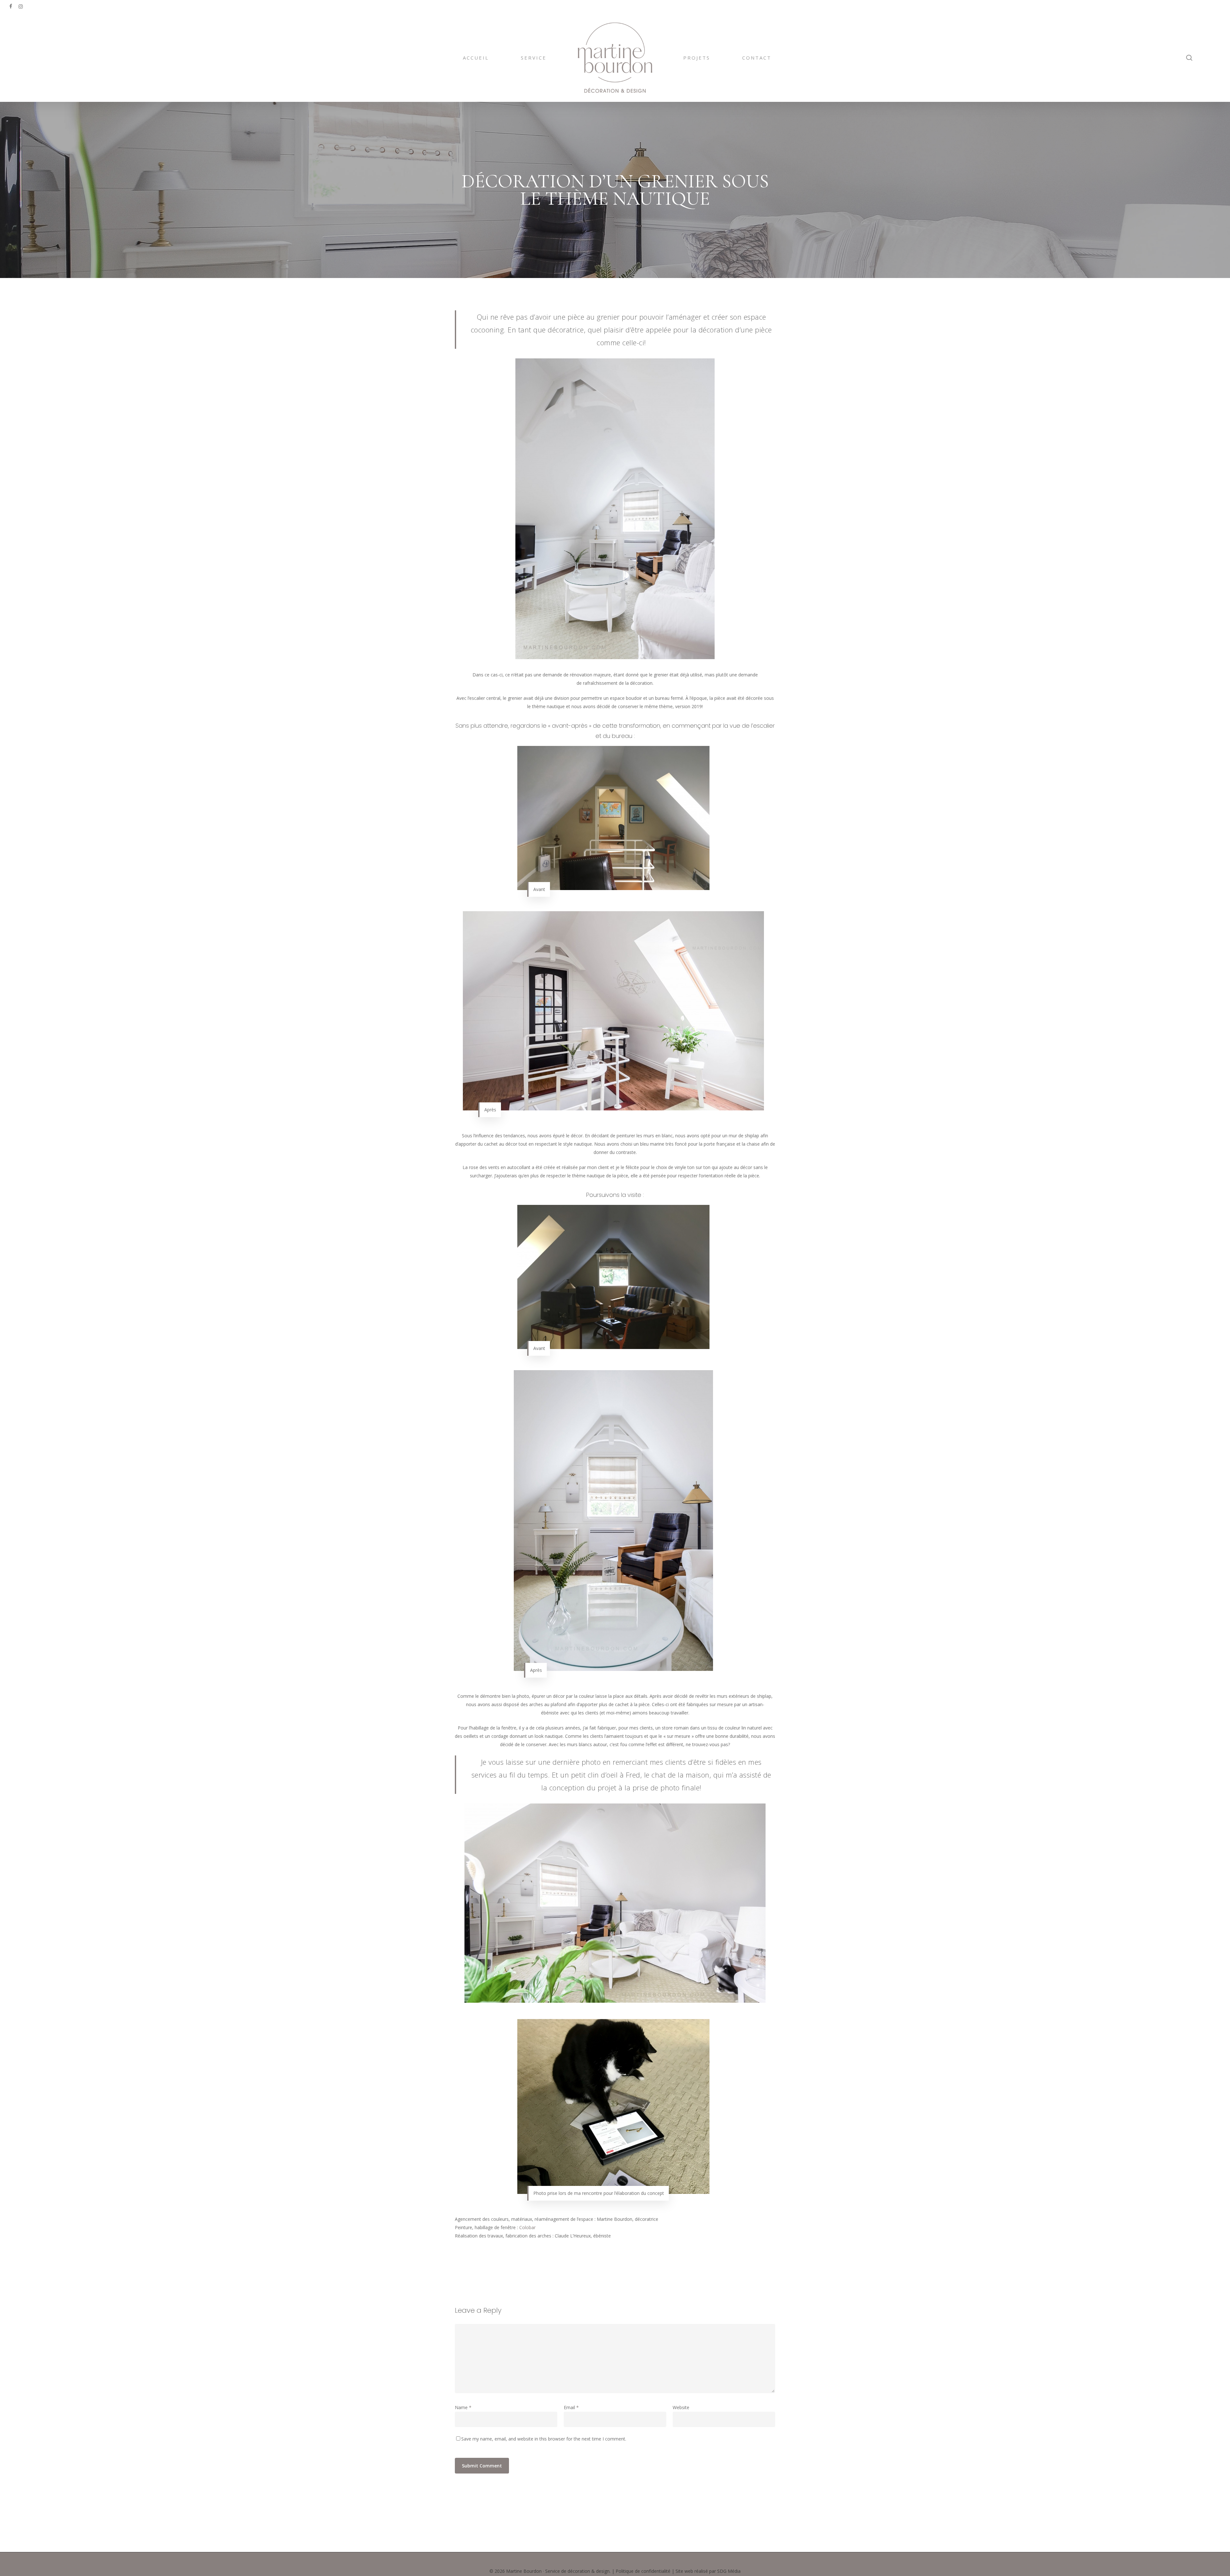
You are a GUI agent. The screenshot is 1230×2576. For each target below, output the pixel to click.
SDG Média (729, 2571)
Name (463, 2407)
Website (681, 2407)
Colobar (527, 2227)
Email (571, 2407)
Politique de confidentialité (643, 2571)
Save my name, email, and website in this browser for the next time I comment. (544, 2439)
